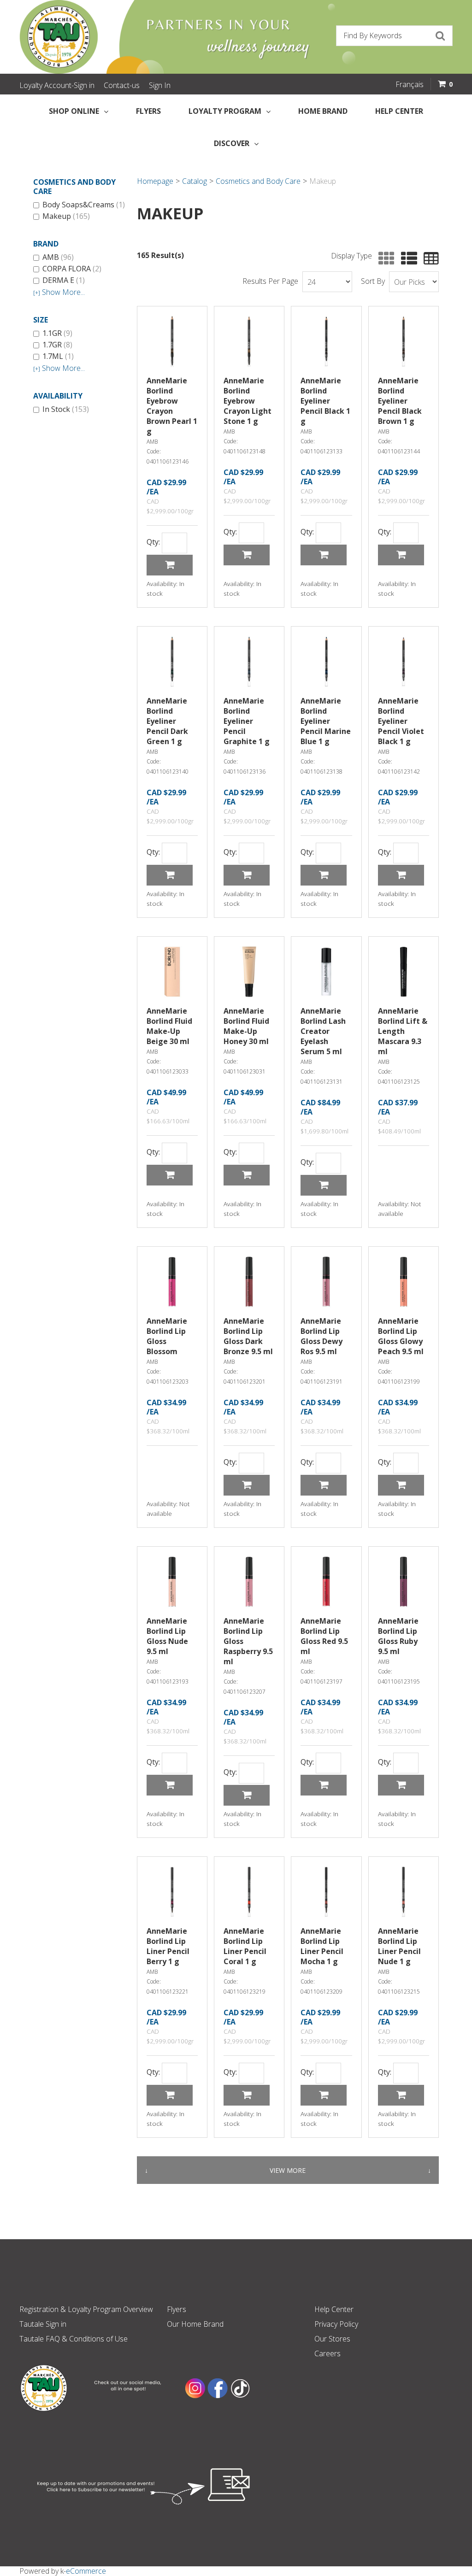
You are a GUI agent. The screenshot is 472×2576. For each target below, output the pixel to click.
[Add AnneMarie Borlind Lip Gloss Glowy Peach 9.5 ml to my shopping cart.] (401, 1485)
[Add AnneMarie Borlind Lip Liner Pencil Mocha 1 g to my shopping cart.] (324, 2095)
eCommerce (86, 2571)
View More (288, 2170)
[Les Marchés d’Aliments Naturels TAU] (125, 37)
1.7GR (57, 345)
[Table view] (429, 259)
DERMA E (64, 281)
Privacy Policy (336, 2324)
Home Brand (323, 111)
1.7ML (58, 357)
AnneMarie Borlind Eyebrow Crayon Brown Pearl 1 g (172, 406)
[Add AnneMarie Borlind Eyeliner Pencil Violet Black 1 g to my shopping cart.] (401, 875)
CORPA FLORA (72, 269)
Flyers (148, 111)
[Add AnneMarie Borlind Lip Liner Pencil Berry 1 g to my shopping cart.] (170, 2095)
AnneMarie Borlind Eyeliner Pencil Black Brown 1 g (400, 401)
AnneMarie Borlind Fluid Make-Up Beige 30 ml (169, 1026)
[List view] (407, 259)
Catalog (195, 181)
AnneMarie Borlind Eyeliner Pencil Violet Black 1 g (401, 721)
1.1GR (57, 334)
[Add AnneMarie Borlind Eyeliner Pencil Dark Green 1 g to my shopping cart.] (170, 875)
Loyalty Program (225, 111)
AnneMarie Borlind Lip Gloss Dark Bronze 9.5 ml (248, 1336)
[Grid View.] (384, 259)
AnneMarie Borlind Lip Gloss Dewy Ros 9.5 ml (322, 1336)
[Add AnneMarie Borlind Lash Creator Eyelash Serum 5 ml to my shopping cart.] (324, 1185)
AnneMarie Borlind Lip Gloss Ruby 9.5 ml (398, 1636)
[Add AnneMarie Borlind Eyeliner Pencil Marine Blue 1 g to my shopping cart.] (324, 875)
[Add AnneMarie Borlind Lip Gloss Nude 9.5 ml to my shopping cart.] (170, 1785)
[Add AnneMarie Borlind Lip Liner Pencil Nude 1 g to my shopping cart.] (401, 2095)
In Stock (66, 410)
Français (410, 84)
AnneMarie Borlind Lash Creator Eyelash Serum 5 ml (323, 1031)
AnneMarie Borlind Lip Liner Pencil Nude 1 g (399, 1946)
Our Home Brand (195, 2324)
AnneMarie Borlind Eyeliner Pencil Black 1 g (325, 401)
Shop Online (74, 111)
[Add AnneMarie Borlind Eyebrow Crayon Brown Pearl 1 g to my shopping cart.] (170, 565)
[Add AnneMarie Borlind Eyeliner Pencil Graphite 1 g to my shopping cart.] (247, 875)
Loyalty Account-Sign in (57, 85)
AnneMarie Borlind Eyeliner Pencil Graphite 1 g (247, 721)
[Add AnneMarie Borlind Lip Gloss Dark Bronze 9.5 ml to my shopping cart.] (247, 1485)
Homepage (155, 181)
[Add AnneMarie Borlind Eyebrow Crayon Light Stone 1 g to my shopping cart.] (247, 555)
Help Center (399, 111)
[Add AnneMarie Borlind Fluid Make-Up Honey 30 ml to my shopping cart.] (247, 1175)
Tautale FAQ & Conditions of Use (74, 2339)
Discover (232, 143)
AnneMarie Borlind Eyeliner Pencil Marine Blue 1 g (326, 721)
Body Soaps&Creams (84, 205)
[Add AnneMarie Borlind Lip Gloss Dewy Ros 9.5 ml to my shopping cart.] (324, 1485)
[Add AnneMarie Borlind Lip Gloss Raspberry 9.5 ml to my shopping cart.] (247, 1795)
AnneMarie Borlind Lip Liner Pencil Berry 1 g (168, 1946)
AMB (58, 258)
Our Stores (332, 2339)
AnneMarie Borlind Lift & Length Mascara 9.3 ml (403, 1031)
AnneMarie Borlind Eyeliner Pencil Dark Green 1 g (167, 721)
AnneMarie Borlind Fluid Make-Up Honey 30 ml (246, 1026)
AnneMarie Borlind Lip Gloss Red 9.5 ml (324, 1636)
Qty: (153, 542)
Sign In (160, 85)
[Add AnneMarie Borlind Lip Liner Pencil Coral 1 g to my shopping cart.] (247, 2095)
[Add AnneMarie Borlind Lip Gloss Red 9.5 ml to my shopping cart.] (324, 1785)
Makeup (66, 217)
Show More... (59, 292)
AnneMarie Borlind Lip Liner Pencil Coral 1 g (245, 1946)
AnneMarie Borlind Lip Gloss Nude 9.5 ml (167, 1636)
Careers (327, 2353)
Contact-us (122, 85)
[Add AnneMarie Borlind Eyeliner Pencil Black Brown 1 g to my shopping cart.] (401, 555)
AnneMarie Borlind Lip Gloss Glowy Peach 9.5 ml (401, 1336)
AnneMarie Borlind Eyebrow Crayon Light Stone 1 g (248, 401)
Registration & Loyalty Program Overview (86, 2309)
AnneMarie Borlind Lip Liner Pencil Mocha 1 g (322, 1946)
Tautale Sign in (43, 2324)
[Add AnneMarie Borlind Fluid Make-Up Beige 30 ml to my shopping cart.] (170, 1175)
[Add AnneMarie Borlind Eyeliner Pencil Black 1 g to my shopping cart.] (324, 555)
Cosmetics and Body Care (258, 181)
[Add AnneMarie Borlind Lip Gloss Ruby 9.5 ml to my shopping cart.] (401, 1785)
